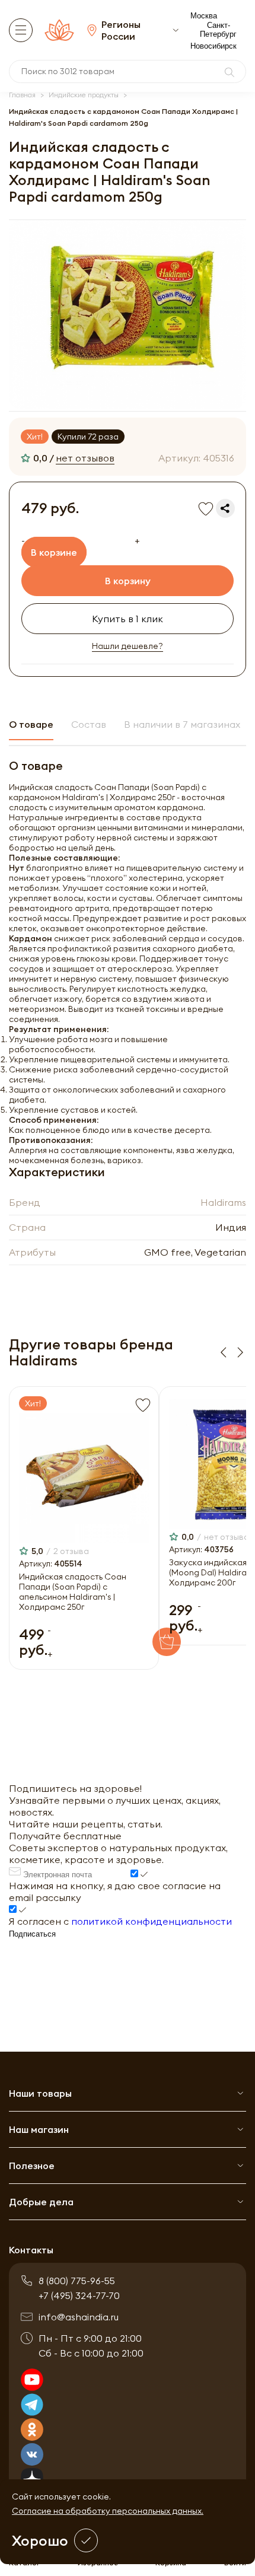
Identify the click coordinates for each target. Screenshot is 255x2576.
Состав (89, 724)
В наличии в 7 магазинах (182, 724)
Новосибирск (213, 46)
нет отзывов (85, 458)
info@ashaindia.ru (79, 2317)
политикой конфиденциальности (152, 1921)
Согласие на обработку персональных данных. (108, 2511)
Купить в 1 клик (128, 619)
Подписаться (32, 1934)
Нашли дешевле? (128, 646)
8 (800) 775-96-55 (77, 2281)
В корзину (128, 581)
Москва (204, 16)
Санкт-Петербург (218, 30)
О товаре (31, 724)
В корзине (54, 552)
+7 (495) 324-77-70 (79, 2295)
